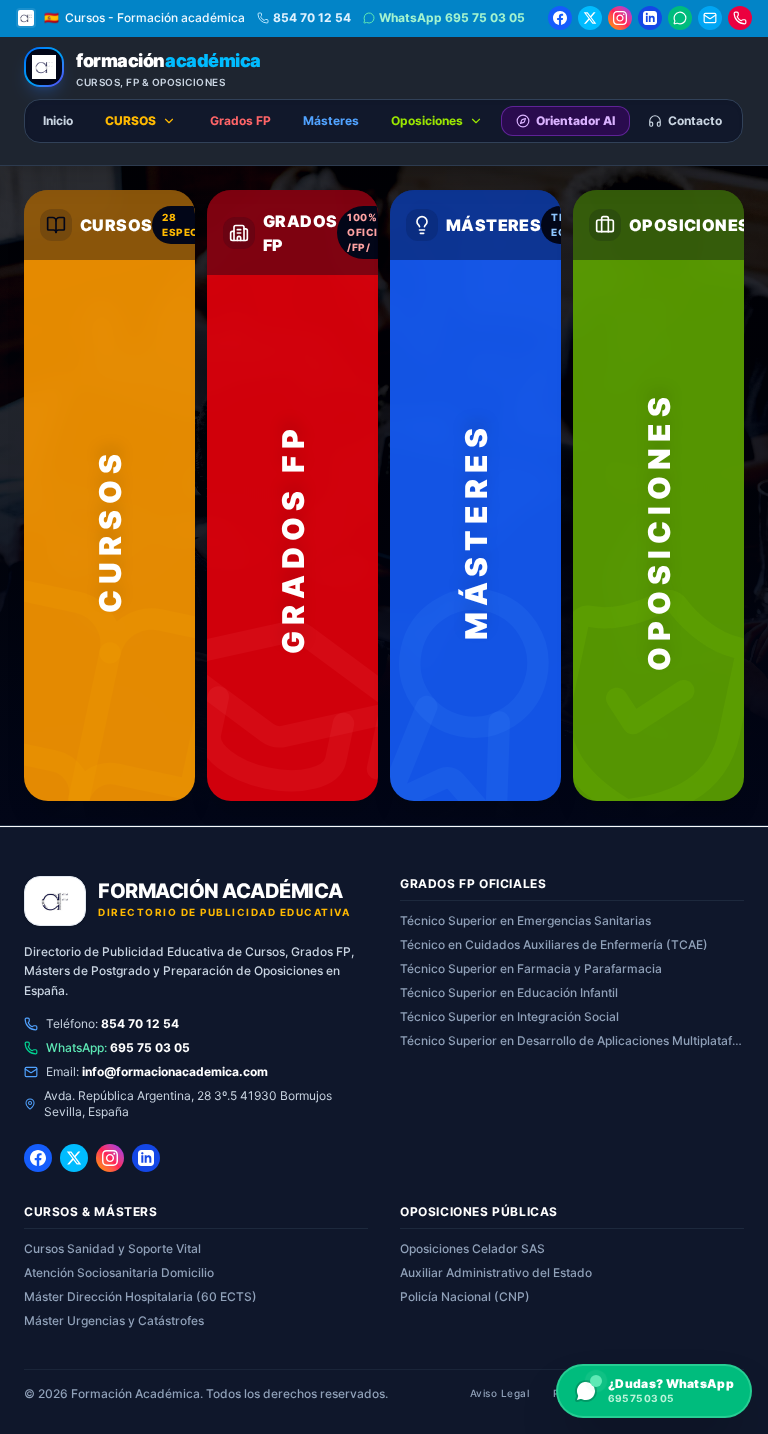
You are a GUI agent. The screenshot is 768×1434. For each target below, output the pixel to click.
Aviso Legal (500, 1393)
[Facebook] (560, 18)
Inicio (58, 120)
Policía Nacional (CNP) (465, 1296)
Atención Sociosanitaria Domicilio (119, 1272)
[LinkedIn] (650, 18)
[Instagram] (620, 18)
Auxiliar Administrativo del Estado (496, 1272)
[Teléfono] (740, 18)
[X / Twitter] (590, 18)
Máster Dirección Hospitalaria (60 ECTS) (140, 1296)
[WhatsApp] (680, 18)
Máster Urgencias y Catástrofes (114, 1320)
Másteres (331, 120)
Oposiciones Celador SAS (472, 1248)
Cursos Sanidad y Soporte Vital (112, 1248)
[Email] (710, 18)
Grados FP (240, 120)
